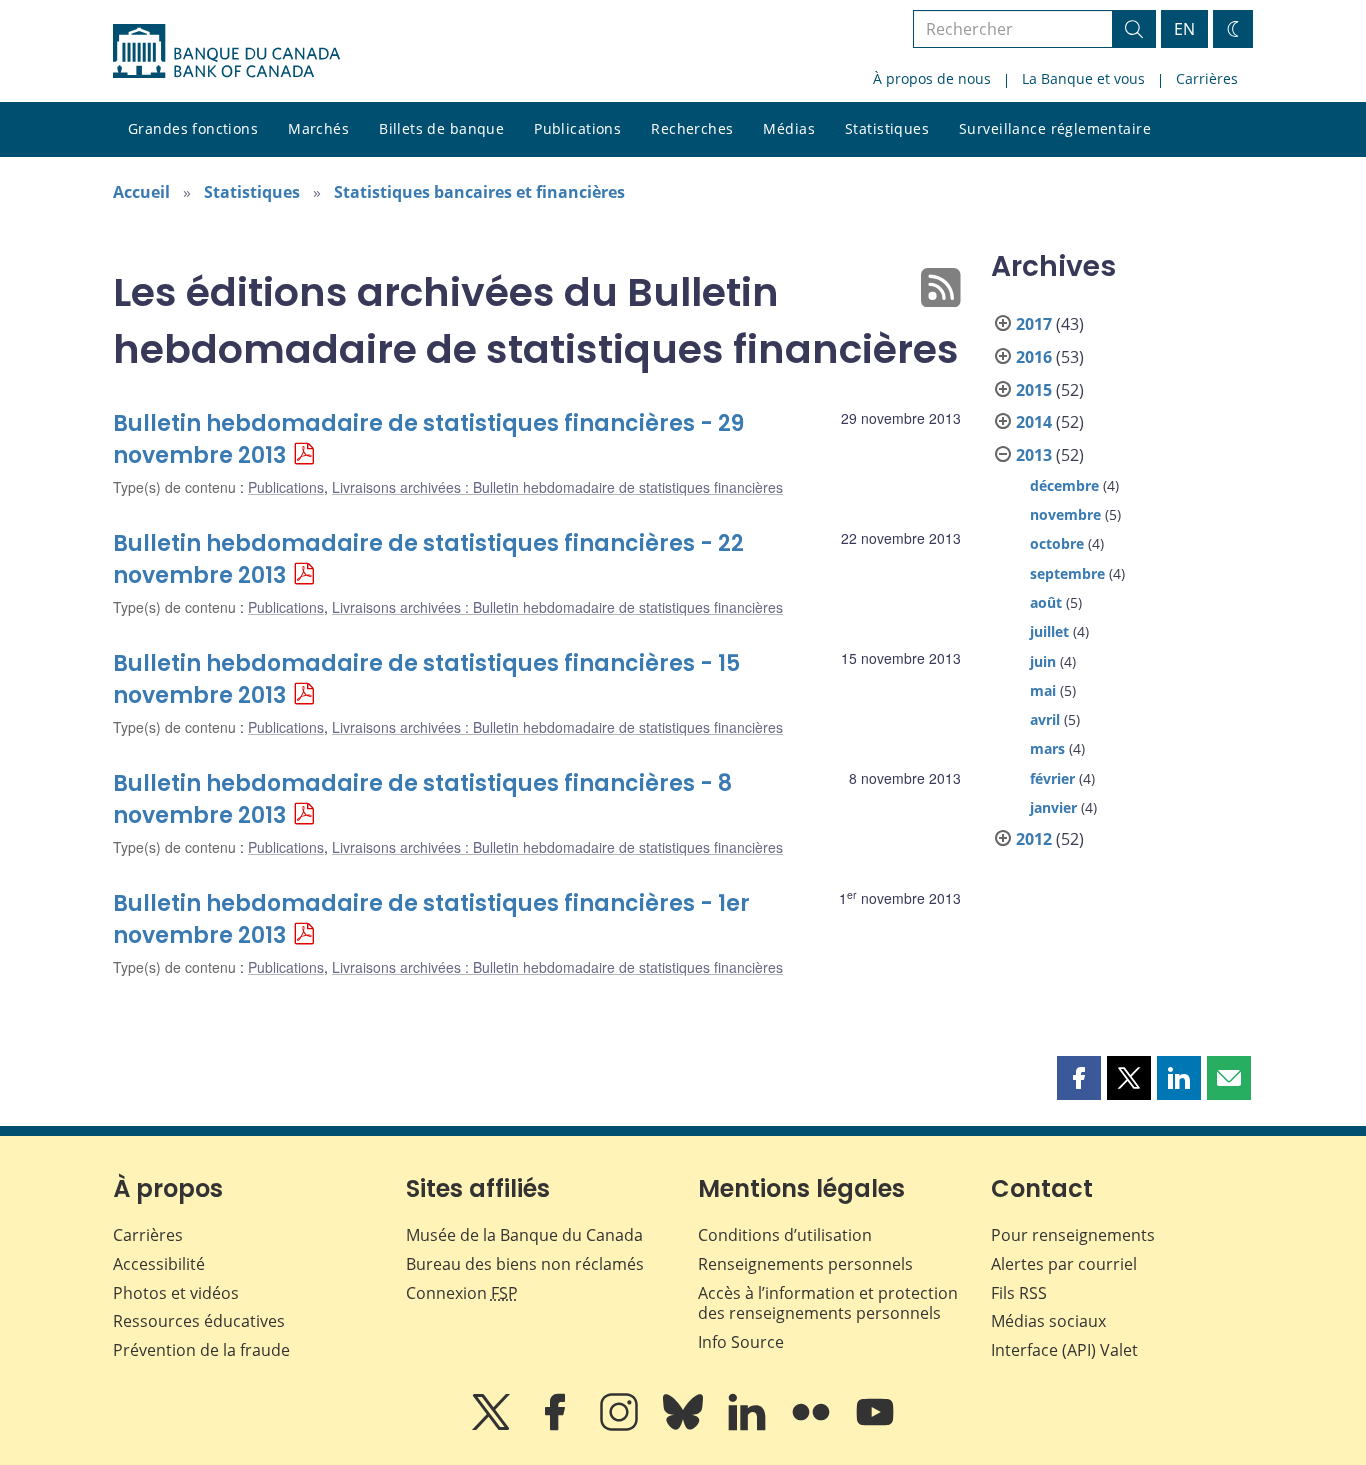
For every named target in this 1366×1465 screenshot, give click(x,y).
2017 (1034, 324)
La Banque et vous (1083, 78)
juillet (1049, 631)
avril (1045, 719)
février (1052, 778)
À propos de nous (932, 78)
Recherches (692, 128)
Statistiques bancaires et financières (479, 192)
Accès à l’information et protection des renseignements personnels (828, 1303)
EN (1184, 29)
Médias (789, 128)
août (1046, 602)
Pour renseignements (1073, 1235)
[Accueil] (226, 51)
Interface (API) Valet (1064, 1350)
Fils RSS (1019, 1293)
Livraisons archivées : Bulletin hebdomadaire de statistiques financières (557, 487)
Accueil (141, 192)
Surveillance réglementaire (1055, 128)
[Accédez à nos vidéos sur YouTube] (875, 1426)
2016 (1034, 357)
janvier (1053, 807)
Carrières (1207, 78)
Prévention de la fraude (201, 1350)
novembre (1065, 514)
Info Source (741, 1342)
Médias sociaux (1048, 1321)
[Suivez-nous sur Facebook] (557, 1426)
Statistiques (887, 128)
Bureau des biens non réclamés (525, 1264)
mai (1043, 690)
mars (1047, 748)
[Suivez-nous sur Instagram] (621, 1426)
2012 (1034, 839)
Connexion (462, 1293)
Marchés (318, 128)
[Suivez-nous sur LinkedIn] (749, 1426)
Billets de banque (441, 128)
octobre (1057, 543)
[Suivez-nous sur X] (493, 1426)
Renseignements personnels (805, 1264)
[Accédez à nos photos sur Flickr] (813, 1426)
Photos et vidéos (176, 1293)
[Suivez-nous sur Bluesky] (685, 1426)
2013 (1034, 455)
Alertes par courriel (1064, 1264)
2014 (1034, 422)
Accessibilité (159, 1264)
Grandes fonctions (193, 128)
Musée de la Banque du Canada (524, 1235)
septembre (1067, 573)
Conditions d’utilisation (785, 1235)
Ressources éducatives (199, 1321)
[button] (1079, 1078)
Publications (577, 128)
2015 (1034, 390)
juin (1043, 661)
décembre (1064, 485)
